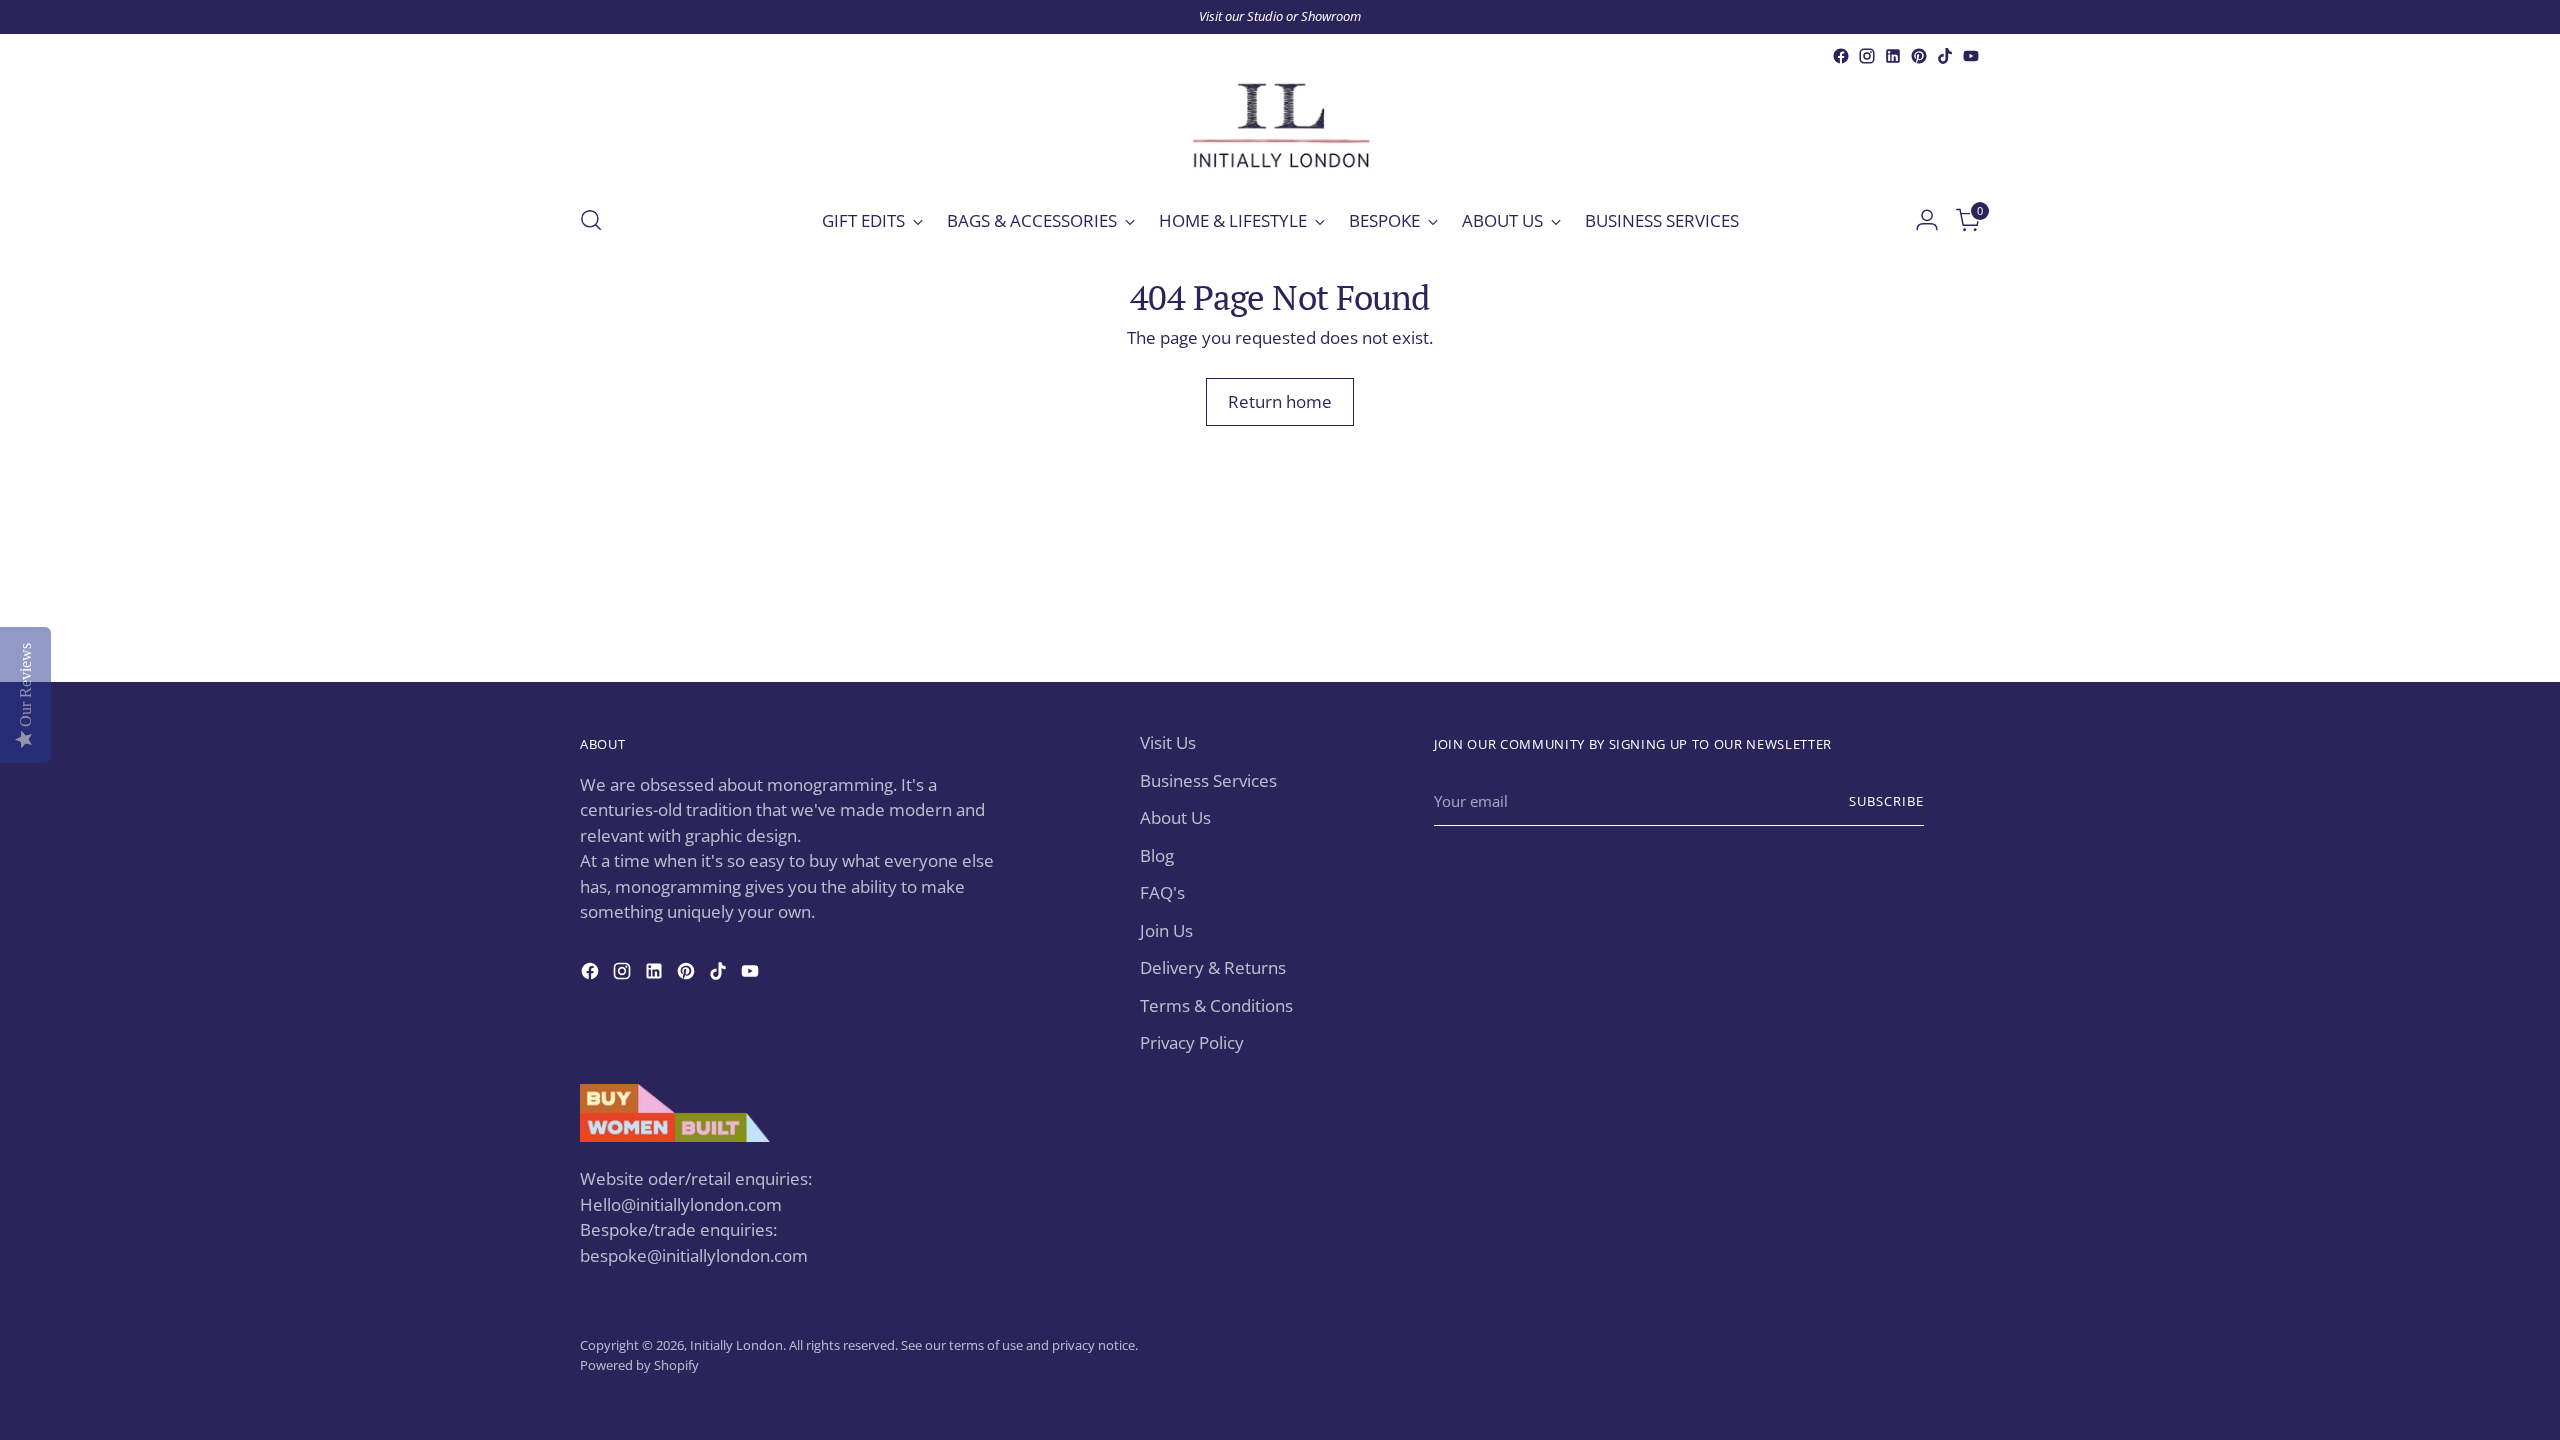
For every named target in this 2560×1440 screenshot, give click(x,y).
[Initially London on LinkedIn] (1893, 56)
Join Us (1166, 930)
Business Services (1208, 780)
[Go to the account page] (1927, 220)
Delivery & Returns (1213, 967)
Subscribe (1886, 801)
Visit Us (1168, 742)
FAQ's (1162, 892)
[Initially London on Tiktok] (1945, 56)
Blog (1157, 855)
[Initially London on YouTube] (1971, 56)
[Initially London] (1280, 128)
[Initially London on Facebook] (1841, 56)
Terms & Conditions (1216, 1005)
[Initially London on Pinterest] (1919, 56)
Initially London (736, 1345)
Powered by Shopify (639, 1365)
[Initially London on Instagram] (1867, 56)
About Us (1175, 817)
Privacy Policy (1192, 1042)
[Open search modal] (591, 220)
